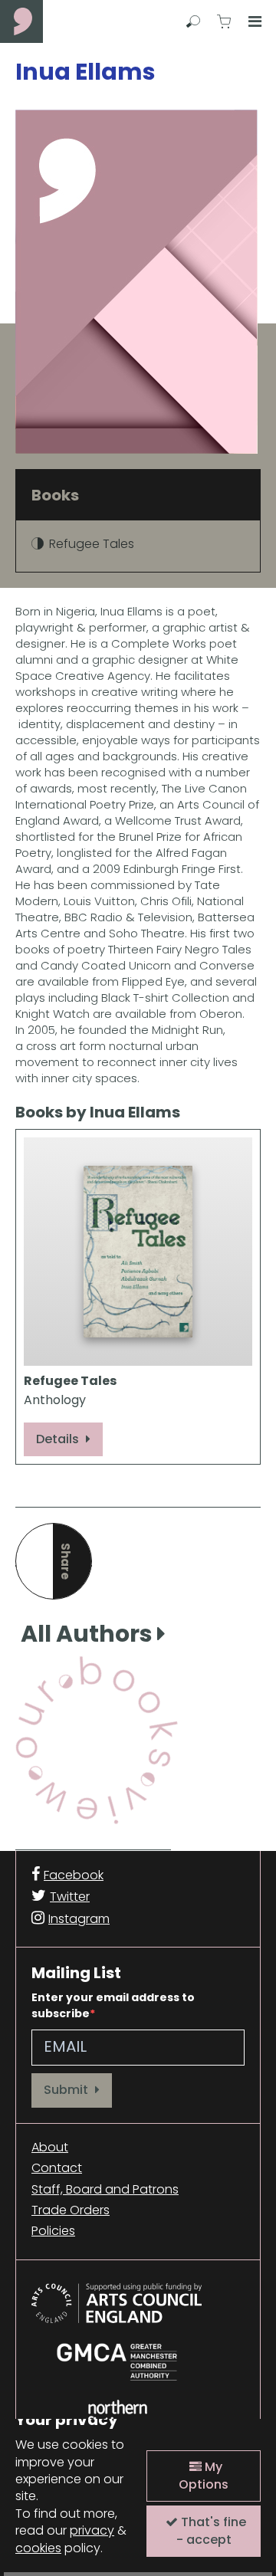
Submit (67, 2090)
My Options (204, 2475)
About (50, 2148)
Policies (53, 2231)
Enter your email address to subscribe (113, 2005)
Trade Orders (71, 2210)
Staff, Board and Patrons (105, 2190)
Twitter (70, 1897)
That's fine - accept (211, 2530)
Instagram (79, 1919)
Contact (57, 2168)
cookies (38, 2548)
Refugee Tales (92, 544)
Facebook (74, 1875)
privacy (92, 2530)
